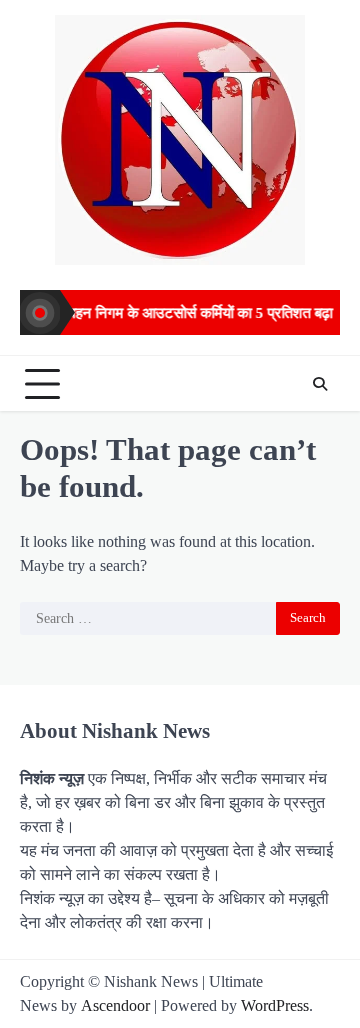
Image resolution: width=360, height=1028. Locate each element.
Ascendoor (115, 1005)
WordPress (275, 1005)
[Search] (320, 384)
